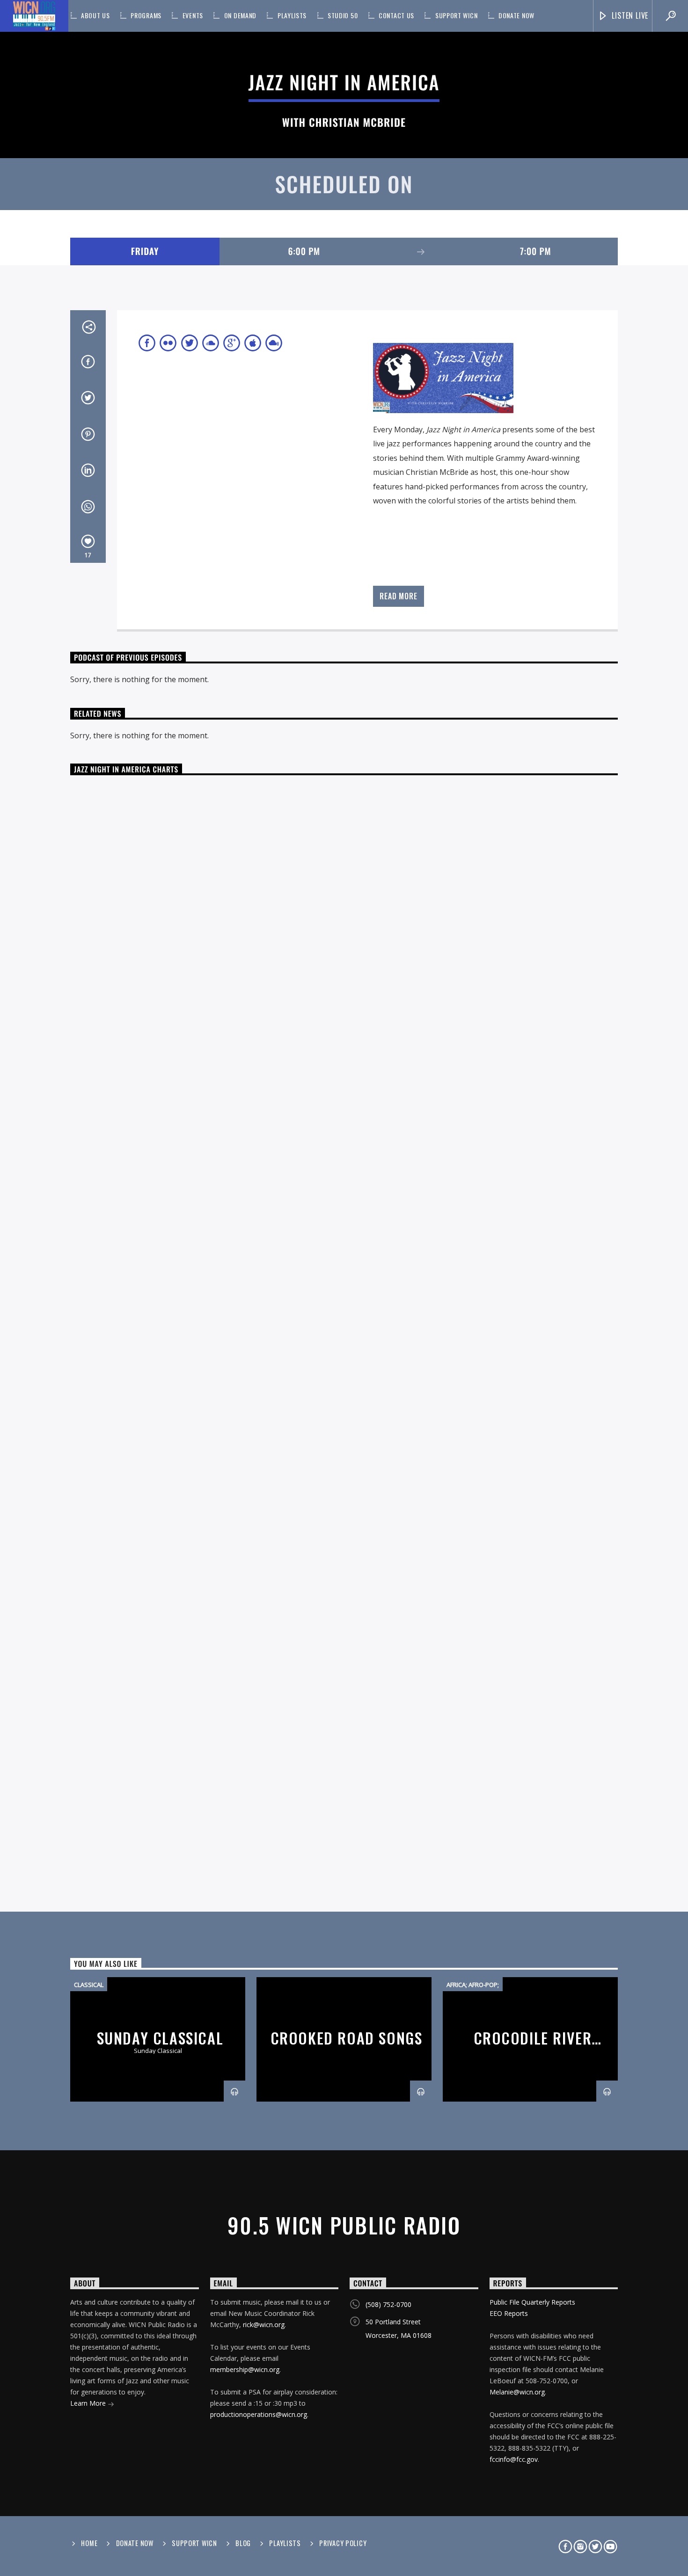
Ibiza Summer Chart (349, 1765)
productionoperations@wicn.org (259, 2414)
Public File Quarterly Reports (532, 2302)
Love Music (113, 793)
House (78, 1694)
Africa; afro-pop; (473, 1985)
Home (89, 2543)
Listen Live (629, 15)
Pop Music (211, 1334)
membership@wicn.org (245, 2369)
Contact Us (396, 15)
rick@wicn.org (264, 2325)
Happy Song (115, 1514)
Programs (146, 15)
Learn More (89, 2403)
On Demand (240, 15)
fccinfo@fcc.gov (514, 2459)
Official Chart (174, 974)
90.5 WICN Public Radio (344, 2225)
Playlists (292, 15)
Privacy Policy (343, 2543)
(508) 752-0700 (388, 2304)
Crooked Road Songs (347, 2038)
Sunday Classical (160, 2038)
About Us (95, 15)
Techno (231, 1154)
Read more (398, 596)
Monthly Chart (162, 793)
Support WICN (456, 15)
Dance (78, 793)
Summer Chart (221, 1514)
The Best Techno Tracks (348, 1224)
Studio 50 (343, 15)
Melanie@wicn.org (517, 2392)
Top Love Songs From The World (349, 864)
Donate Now (516, 15)
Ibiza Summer (117, 1694)
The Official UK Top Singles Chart (349, 1044)
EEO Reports (509, 2313)
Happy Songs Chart (348, 1404)
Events (193, 15)
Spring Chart (216, 793)
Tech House (222, 974)
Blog (243, 2543)
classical (89, 1985)
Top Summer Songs (349, 1585)
